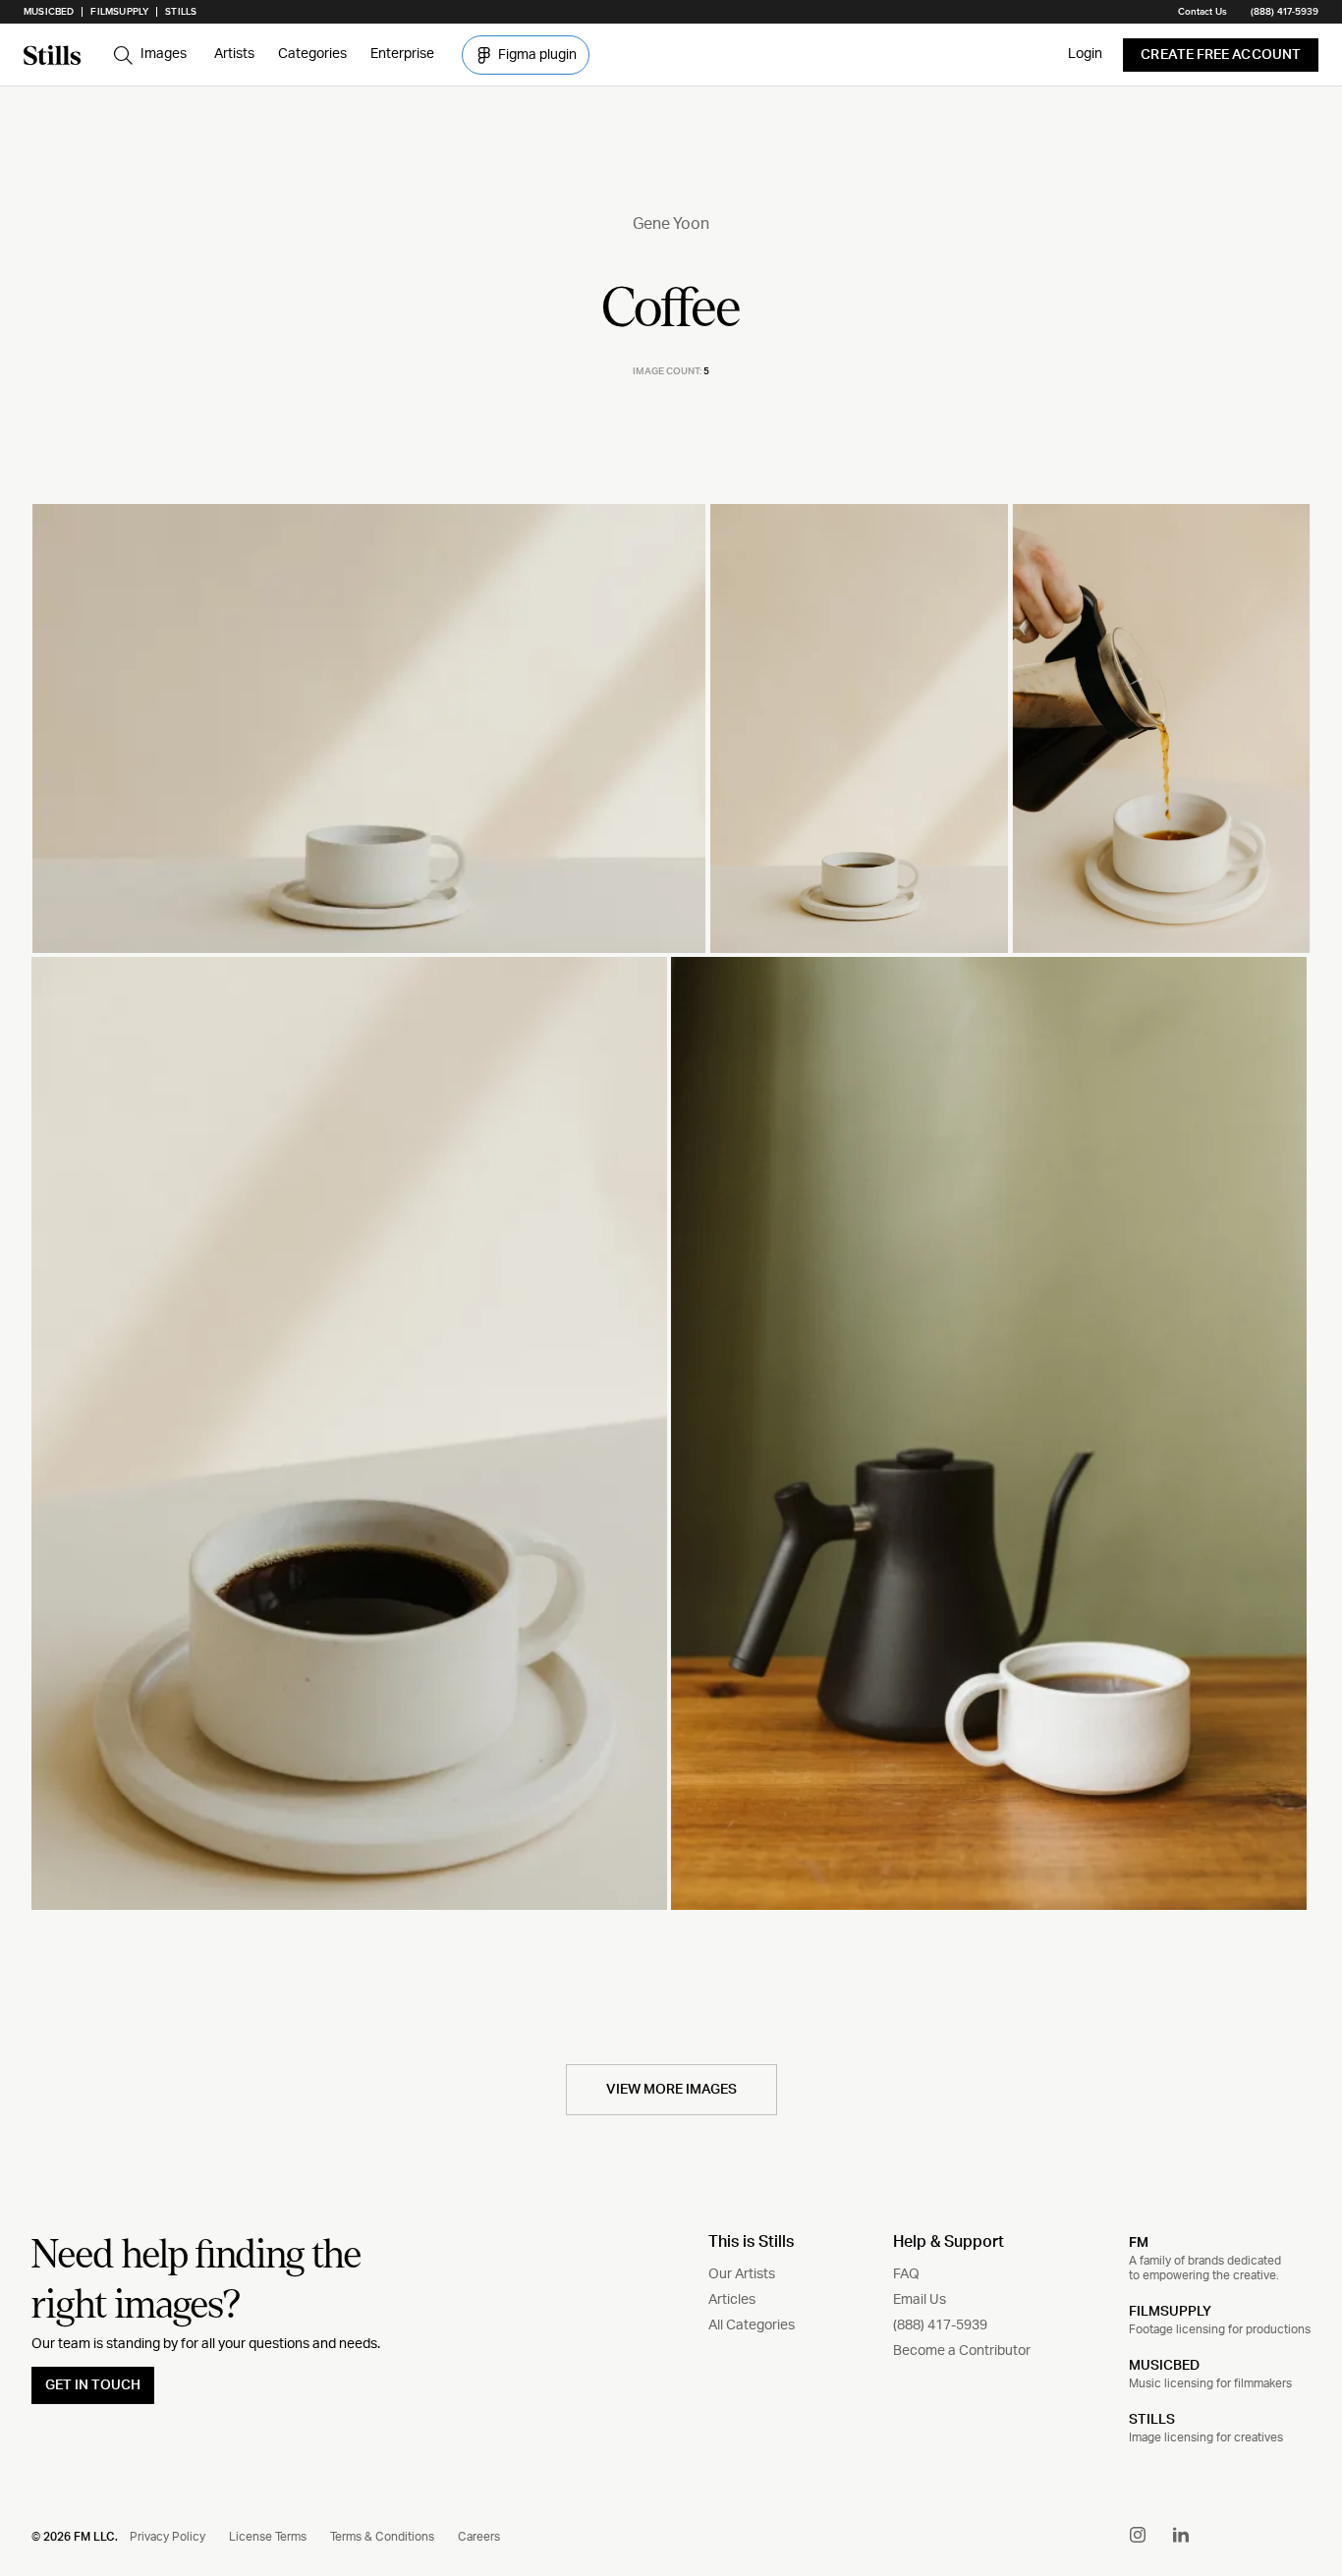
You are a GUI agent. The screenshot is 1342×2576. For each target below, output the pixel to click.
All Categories (752, 2325)
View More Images (671, 2090)
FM (1139, 2242)
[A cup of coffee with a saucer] (859, 728)
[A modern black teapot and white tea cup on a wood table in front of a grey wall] (989, 1433)
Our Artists (742, 2274)
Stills (181, 12)
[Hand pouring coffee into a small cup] (1161, 728)
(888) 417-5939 (1285, 12)
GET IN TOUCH (93, 2385)
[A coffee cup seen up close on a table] (349, 1433)
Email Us (920, 2300)
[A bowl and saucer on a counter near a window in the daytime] (369, 728)
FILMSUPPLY (1170, 2312)
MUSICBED (1164, 2366)
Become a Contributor (962, 2351)
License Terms (268, 2537)
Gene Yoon (671, 224)
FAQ (906, 2274)
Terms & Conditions (382, 2537)
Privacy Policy (168, 2537)
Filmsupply (119, 12)
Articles (732, 2300)
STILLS (1152, 2420)
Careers (479, 2537)
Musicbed (49, 12)
